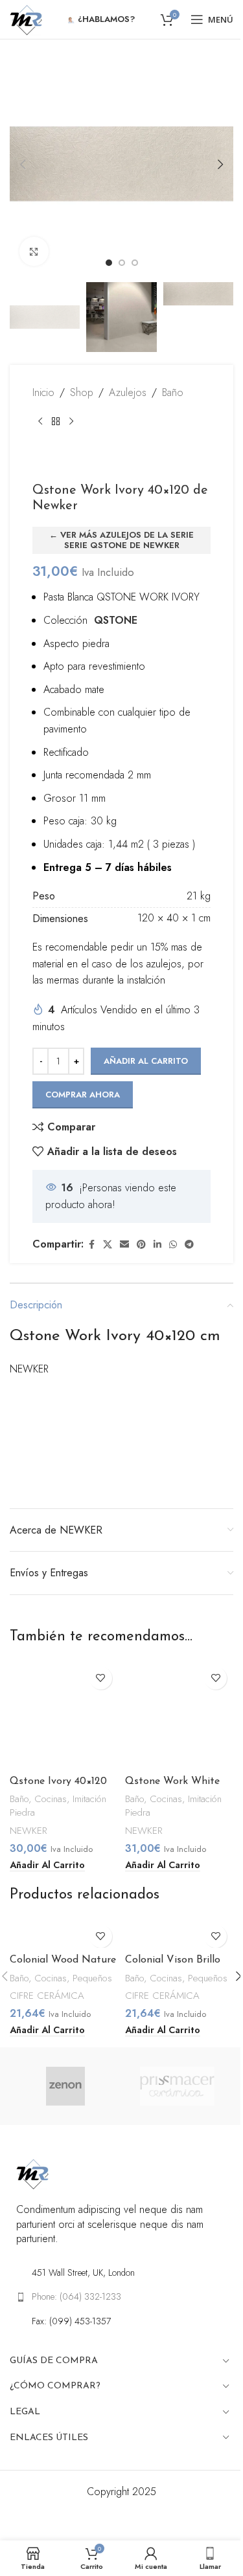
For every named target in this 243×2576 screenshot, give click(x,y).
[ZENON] (65, 2086)
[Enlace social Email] (124, 1245)
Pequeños (92, 1978)
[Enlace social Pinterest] (141, 1245)
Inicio (43, 392)
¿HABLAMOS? (106, 19)
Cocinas (51, 1799)
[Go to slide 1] (109, 263)
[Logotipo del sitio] (26, 18)
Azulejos (128, 392)
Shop (82, 392)
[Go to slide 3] (135, 263)
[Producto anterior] (40, 422)
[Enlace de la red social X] (108, 1245)
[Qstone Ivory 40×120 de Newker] (64, 1715)
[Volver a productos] (56, 422)
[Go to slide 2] (122, 263)
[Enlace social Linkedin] (157, 1245)
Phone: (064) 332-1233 (76, 2296)
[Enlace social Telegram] (189, 1245)
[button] (23, 164)
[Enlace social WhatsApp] (173, 1245)
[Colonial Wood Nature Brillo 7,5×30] (64, 1933)
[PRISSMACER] (178, 2086)
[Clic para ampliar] (34, 251)
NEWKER (29, 1831)
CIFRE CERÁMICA (47, 1996)
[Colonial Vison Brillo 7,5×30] (179, 1933)
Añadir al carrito (146, 1061)
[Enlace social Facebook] (91, 1245)
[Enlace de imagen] (32, 2173)
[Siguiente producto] (71, 422)
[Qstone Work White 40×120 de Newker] (179, 1715)
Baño (173, 392)
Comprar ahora (83, 1095)
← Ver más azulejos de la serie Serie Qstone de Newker (121, 540)
